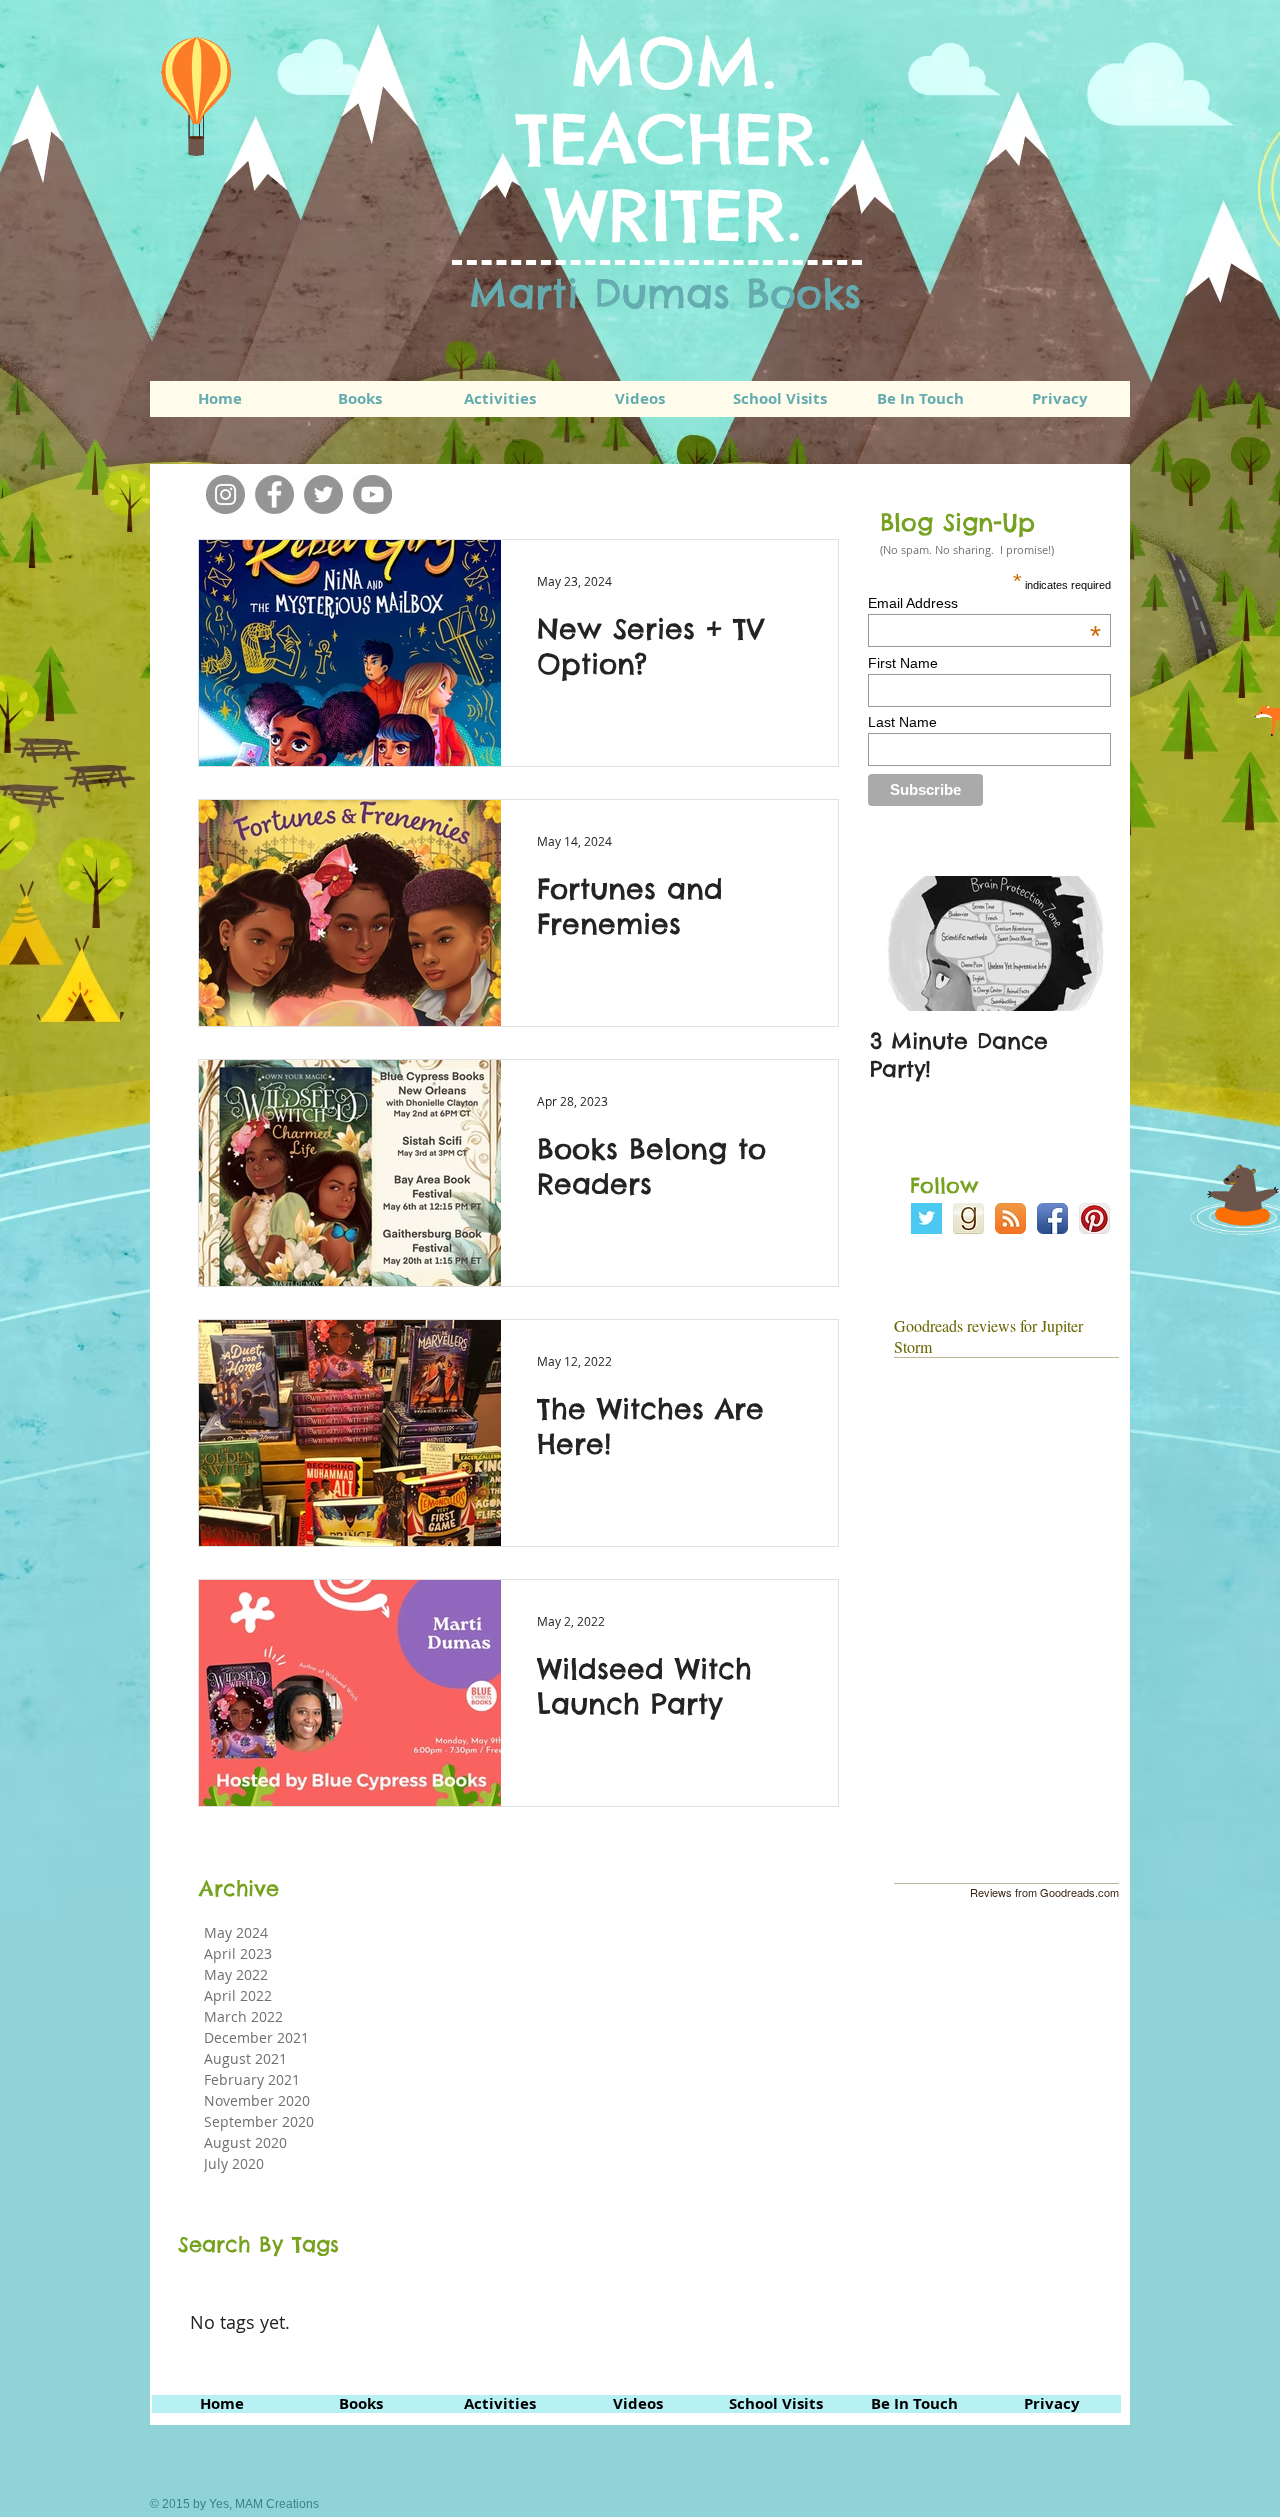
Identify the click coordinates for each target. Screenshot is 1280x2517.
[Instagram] (225, 494)
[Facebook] (274, 494)
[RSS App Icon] (1010, 1218)
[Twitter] (323, 494)
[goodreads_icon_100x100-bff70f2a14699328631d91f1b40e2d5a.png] (968, 1218)
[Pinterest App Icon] (1094, 1218)
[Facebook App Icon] (1052, 1218)
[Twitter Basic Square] (926, 1218)
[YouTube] (372, 494)
